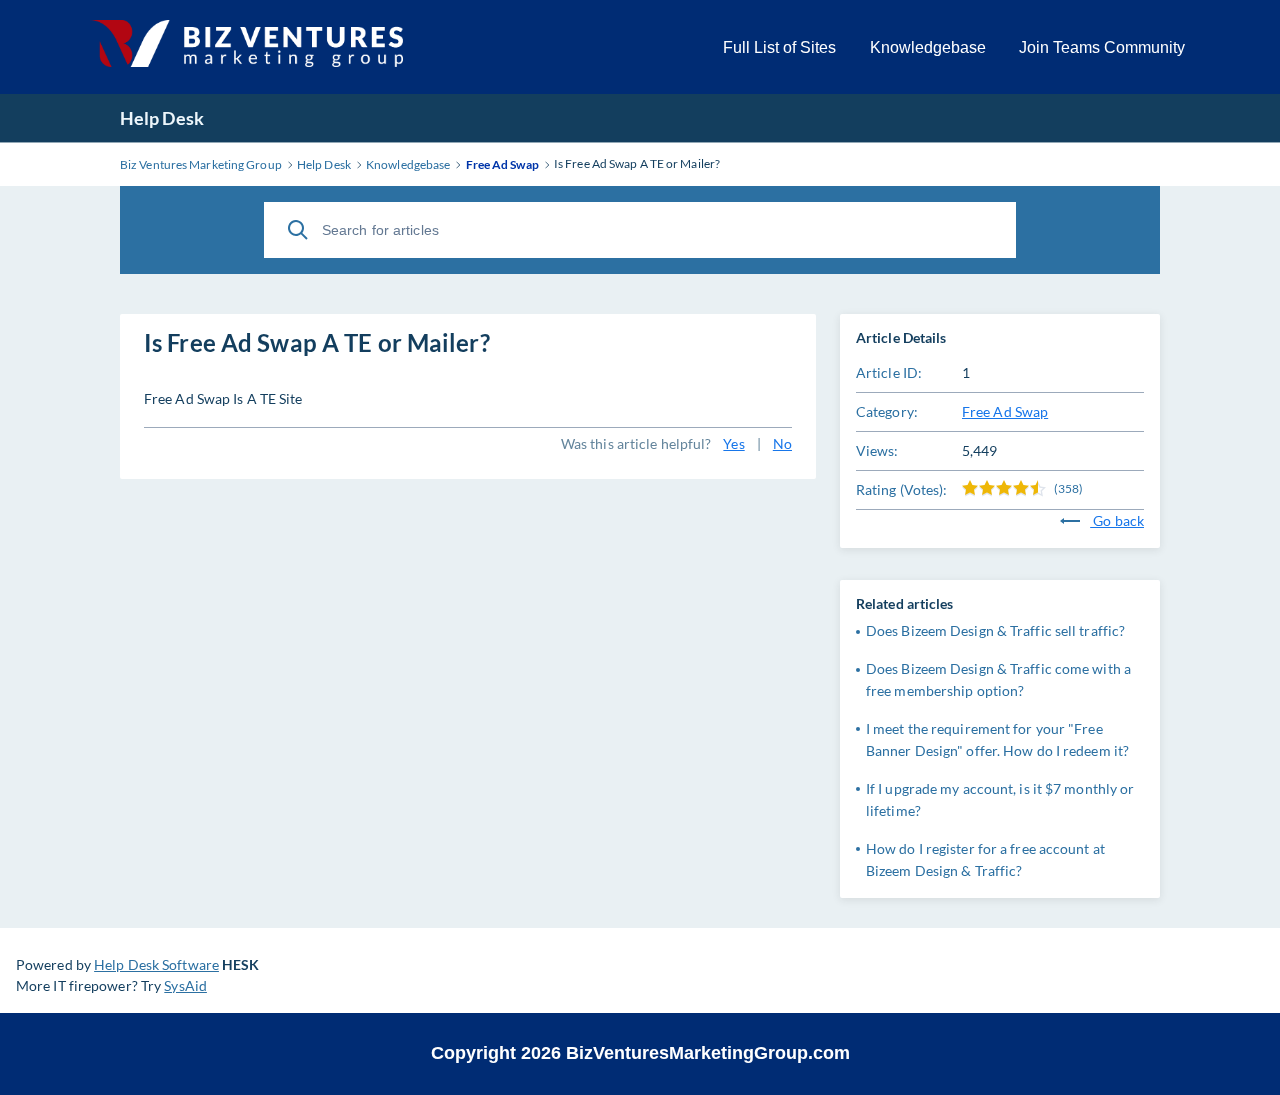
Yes (733, 443)
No (782, 443)
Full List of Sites (779, 47)
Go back (1117, 520)
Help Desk (162, 118)
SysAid (185, 985)
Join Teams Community (1102, 47)
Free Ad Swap (1005, 411)
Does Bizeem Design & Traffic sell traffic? (995, 630)
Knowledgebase (928, 47)
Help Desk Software (156, 964)
